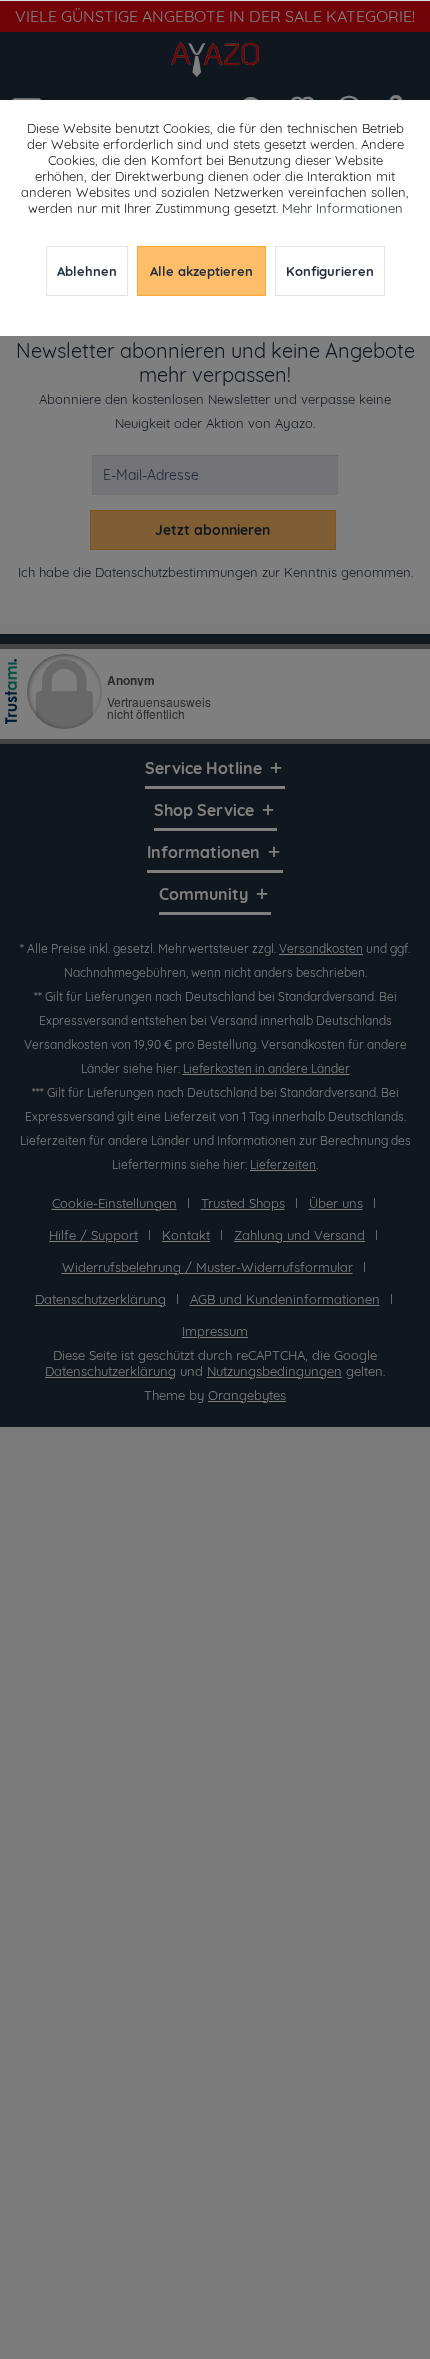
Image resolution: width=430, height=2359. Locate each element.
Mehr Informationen (342, 208)
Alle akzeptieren (201, 271)
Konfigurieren (330, 271)
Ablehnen (87, 271)
